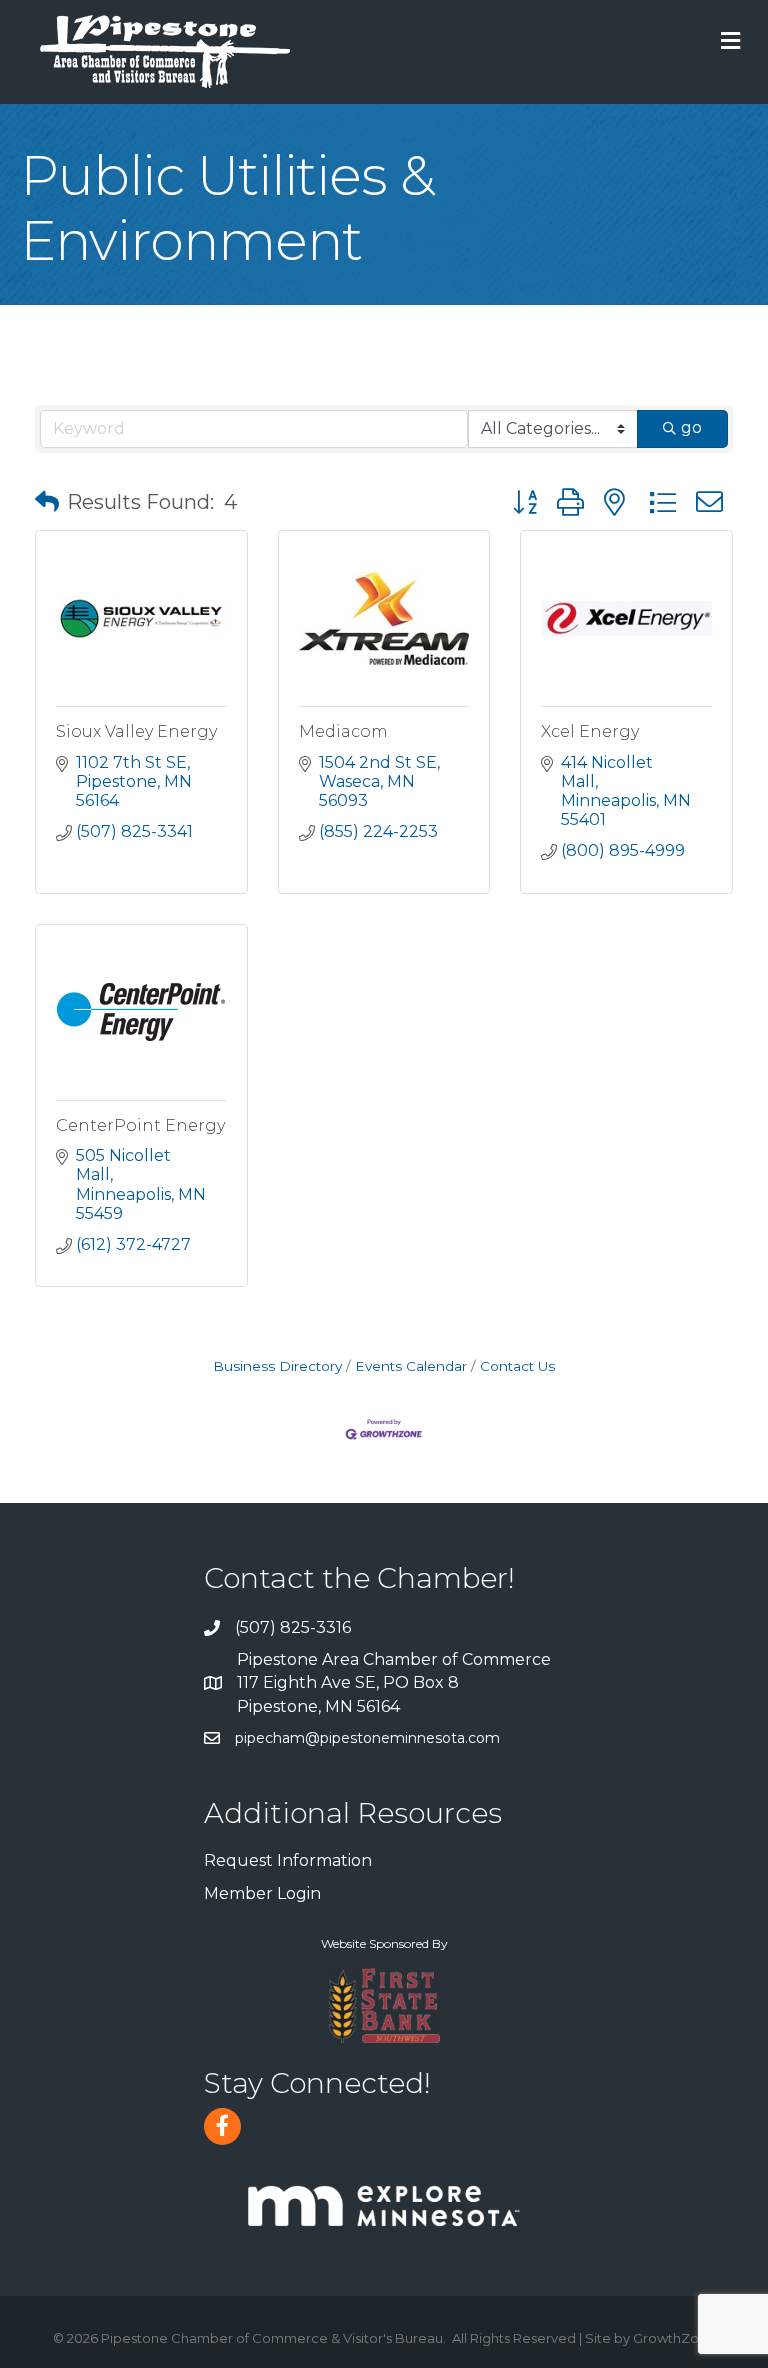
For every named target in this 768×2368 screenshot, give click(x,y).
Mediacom (343, 731)
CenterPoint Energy (140, 1125)
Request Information (288, 1860)
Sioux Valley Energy (136, 731)
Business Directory (277, 1366)
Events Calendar (411, 1366)
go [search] (691, 427)
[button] (47, 502)
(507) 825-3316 (293, 1627)
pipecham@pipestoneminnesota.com (367, 1738)
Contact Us (517, 1366)
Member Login (262, 1893)
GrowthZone (674, 2338)
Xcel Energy (590, 731)
